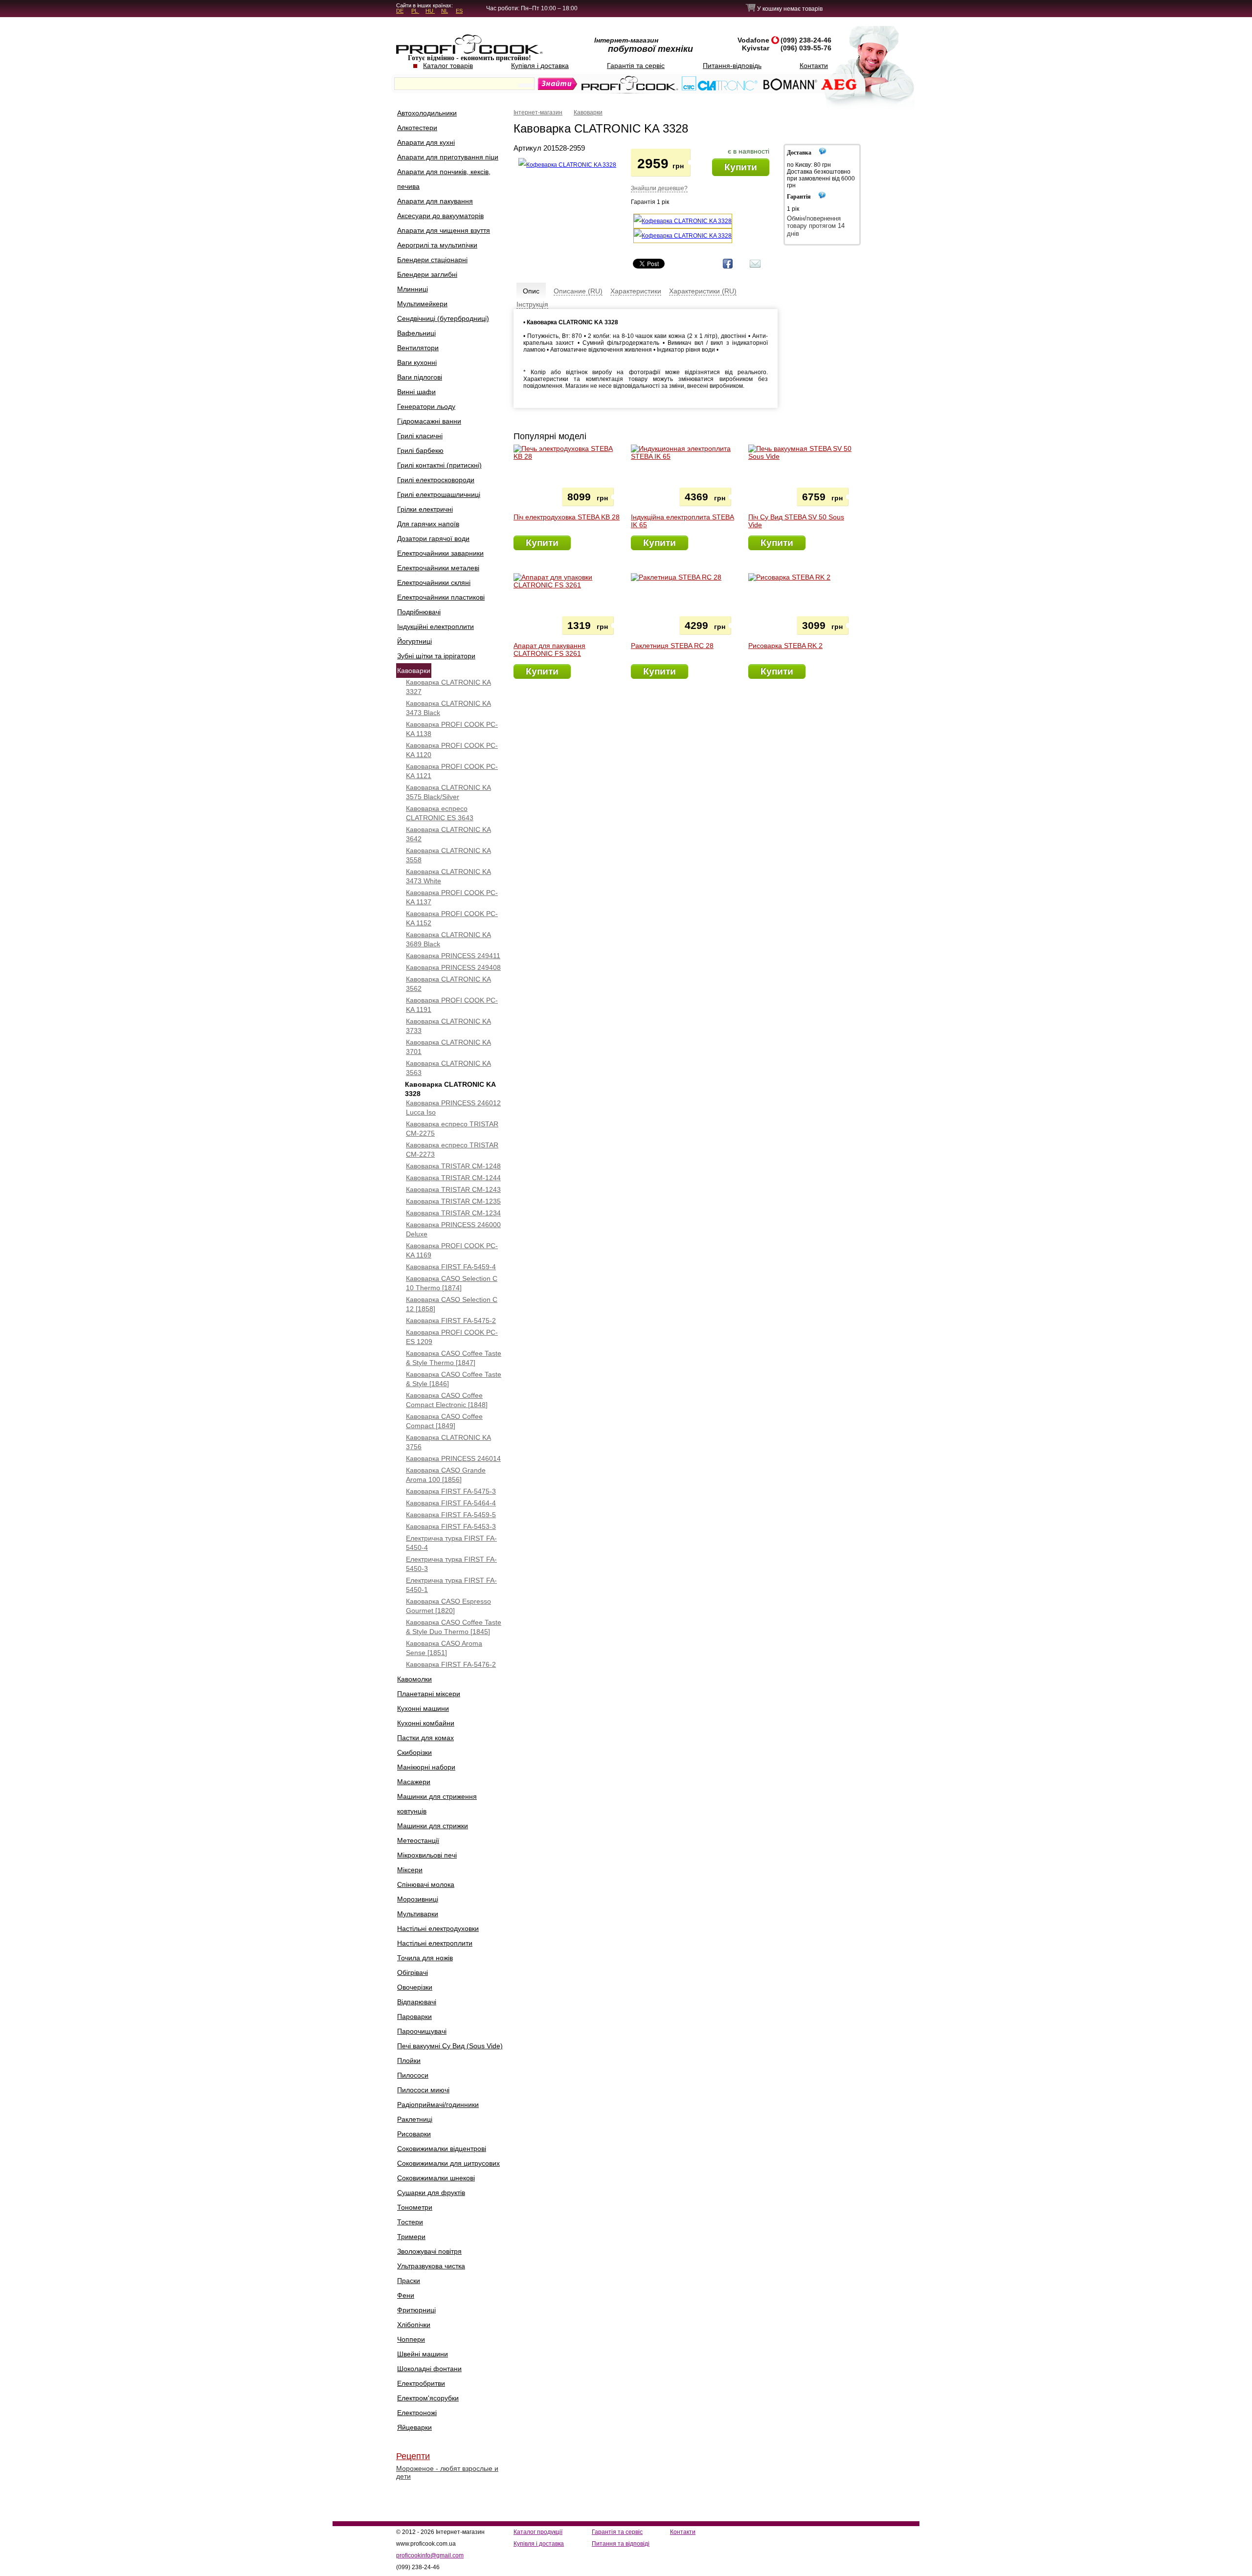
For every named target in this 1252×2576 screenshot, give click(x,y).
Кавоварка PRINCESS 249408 (453, 967)
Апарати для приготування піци (448, 157)
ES (459, 11)
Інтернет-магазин (538, 112)
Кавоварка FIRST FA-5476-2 (451, 1664)
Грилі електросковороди (436, 480)
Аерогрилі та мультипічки (437, 245)
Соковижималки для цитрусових (448, 2163)
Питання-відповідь (732, 66)
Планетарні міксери (429, 1694)
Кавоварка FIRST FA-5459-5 (451, 1515)
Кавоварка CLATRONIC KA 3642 (448, 834)
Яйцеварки (414, 2427)
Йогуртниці (414, 641)
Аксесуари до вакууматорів (440, 216)
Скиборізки (414, 1752)
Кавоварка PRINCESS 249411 (453, 956)
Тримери (411, 2237)
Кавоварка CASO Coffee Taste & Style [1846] (454, 1379)
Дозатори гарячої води (433, 538)
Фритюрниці (416, 2310)
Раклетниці (415, 2119)
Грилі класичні (420, 436)
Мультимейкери (422, 304)
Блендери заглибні (427, 274)
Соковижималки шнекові (436, 2178)
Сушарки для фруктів (431, 2193)
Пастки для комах (425, 1738)
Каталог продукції (538, 2532)
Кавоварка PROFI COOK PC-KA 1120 (452, 750)
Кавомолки (414, 1679)
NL (445, 11)
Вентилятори (418, 348)
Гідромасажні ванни (429, 421)
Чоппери (411, 2339)
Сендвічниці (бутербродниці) (443, 318)
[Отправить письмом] (755, 268)
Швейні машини (423, 2354)
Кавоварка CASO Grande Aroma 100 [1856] (446, 1475)
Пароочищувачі (422, 2031)
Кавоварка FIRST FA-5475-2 (451, 1321)
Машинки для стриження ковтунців (437, 1804)
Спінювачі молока (426, 1884)
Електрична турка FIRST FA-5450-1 (451, 1585)
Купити (741, 167)
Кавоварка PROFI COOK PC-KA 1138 (452, 729)
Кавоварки (414, 671)
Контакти (814, 66)
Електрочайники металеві (438, 568)
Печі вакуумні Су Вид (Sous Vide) (450, 2046)
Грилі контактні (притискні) (439, 465)
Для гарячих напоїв (428, 524)
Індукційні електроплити (436, 627)
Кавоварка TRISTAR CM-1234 (453, 1213)
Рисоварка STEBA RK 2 (785, 646)
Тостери (410, 2222)
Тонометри (415, 2207)
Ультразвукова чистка (431, 2266)
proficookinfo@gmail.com (430, 2555)
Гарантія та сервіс (636, 66)
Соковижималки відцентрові (442, 2149)
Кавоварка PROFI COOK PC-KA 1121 (452, 771)
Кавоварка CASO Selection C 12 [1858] (452, 1304)
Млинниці (413, 289)
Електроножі (417, 2413)
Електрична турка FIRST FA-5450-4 (451, 1543)
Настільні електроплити (435, 1943)
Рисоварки (414, 2134)
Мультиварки (418, 1914)
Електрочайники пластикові (441, 597)
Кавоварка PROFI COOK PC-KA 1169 (452, 1250)
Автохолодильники (427, 113)
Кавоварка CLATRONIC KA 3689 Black (448, 939)
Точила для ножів (425, 1958)
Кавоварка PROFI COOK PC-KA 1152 (452, 918)
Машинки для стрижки (433, 1826)
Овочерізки (415, 1987)
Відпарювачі (417, 2002)
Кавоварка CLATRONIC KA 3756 (448, 1442)
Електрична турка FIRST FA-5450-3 (451, 1564)
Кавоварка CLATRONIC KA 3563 (448, 1068)
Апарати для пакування (435, 201)
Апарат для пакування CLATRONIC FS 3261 (549, 650)
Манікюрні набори (426, 1767)
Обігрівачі (413, 1972)
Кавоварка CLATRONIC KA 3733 (448, 1026)
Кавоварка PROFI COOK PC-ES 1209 (452, 1337)
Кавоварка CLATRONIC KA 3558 (448, 855)
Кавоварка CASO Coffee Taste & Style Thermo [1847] (454, 1358)
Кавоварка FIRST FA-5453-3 (451, 1526)
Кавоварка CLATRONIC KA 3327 (448, 687)
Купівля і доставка (540, 66)
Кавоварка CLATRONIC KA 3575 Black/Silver (448, 792)
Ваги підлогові (420, 377)
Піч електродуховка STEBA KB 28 (567, 517)
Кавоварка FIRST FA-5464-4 (451, 1503)
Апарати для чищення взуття (444, 230)
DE (400, 11)
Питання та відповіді (621, 2544)
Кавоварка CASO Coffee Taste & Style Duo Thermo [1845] (454, 1627)
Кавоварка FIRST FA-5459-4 (451, 1267)
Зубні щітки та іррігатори (436, 656)
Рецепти (413, 2456)
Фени (406, 2295)
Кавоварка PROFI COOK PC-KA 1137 (452, 897)
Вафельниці (416, 333)
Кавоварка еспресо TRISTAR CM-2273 (452, 1150)
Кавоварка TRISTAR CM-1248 (453, 1166)
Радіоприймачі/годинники (438, 2105)
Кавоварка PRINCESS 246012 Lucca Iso (453, 1108)
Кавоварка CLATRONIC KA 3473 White (448, 876)
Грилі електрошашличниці (439, 494)
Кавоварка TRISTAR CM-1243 (453, 1189)
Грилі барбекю (420, 450)
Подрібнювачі (419, 612)
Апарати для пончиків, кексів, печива (444, 179)
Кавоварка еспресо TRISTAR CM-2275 (452, 1129)
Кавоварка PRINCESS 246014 (453, 1458)
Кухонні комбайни (426, 1723)
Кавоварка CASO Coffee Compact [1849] (444, 1421)
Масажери (414, 1782)
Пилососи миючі (423, 2090)
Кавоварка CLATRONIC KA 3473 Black (448, 708)
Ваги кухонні (417, 362)
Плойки (409, 2061)
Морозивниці (418, 1899)
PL (415, 11)
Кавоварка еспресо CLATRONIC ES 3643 (440, 813)
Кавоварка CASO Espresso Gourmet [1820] (448, 1606)
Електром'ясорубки (428, 2398)
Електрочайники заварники (440, 553)
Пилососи (413, 2075)
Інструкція (532, 304)
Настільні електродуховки (438, 1928)
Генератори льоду (426, 406)
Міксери (410, 1870)
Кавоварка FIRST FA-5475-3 (451, 1491)
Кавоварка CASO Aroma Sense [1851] (444, 1648)
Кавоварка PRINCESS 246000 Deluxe (453, 1229)
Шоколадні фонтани (429, 2369)
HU (430, 11)
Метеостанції (418, 1840)
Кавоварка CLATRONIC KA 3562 (448, 984)
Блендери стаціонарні (432, 260)
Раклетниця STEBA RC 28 (672, 646)
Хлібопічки (414, 2325)
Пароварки (414, 2016)
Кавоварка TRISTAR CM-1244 (453, 1178)
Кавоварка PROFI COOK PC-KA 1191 (452, 1005)
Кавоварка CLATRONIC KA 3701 (448, 1047)
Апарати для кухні (426, 142)
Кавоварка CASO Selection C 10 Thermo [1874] (452, 1283)
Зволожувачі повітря (429, 2251)
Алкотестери (417, 128)
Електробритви (421, 2383)
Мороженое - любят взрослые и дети (447, 2472)
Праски (409, 2281)
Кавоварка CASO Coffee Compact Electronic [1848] (447, 1400)
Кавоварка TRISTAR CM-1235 (453, 1201)
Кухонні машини (423, 1708)
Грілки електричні (425, 509)
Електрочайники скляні (434, 582)
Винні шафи (416, 392)
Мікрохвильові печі (427, 1855)
